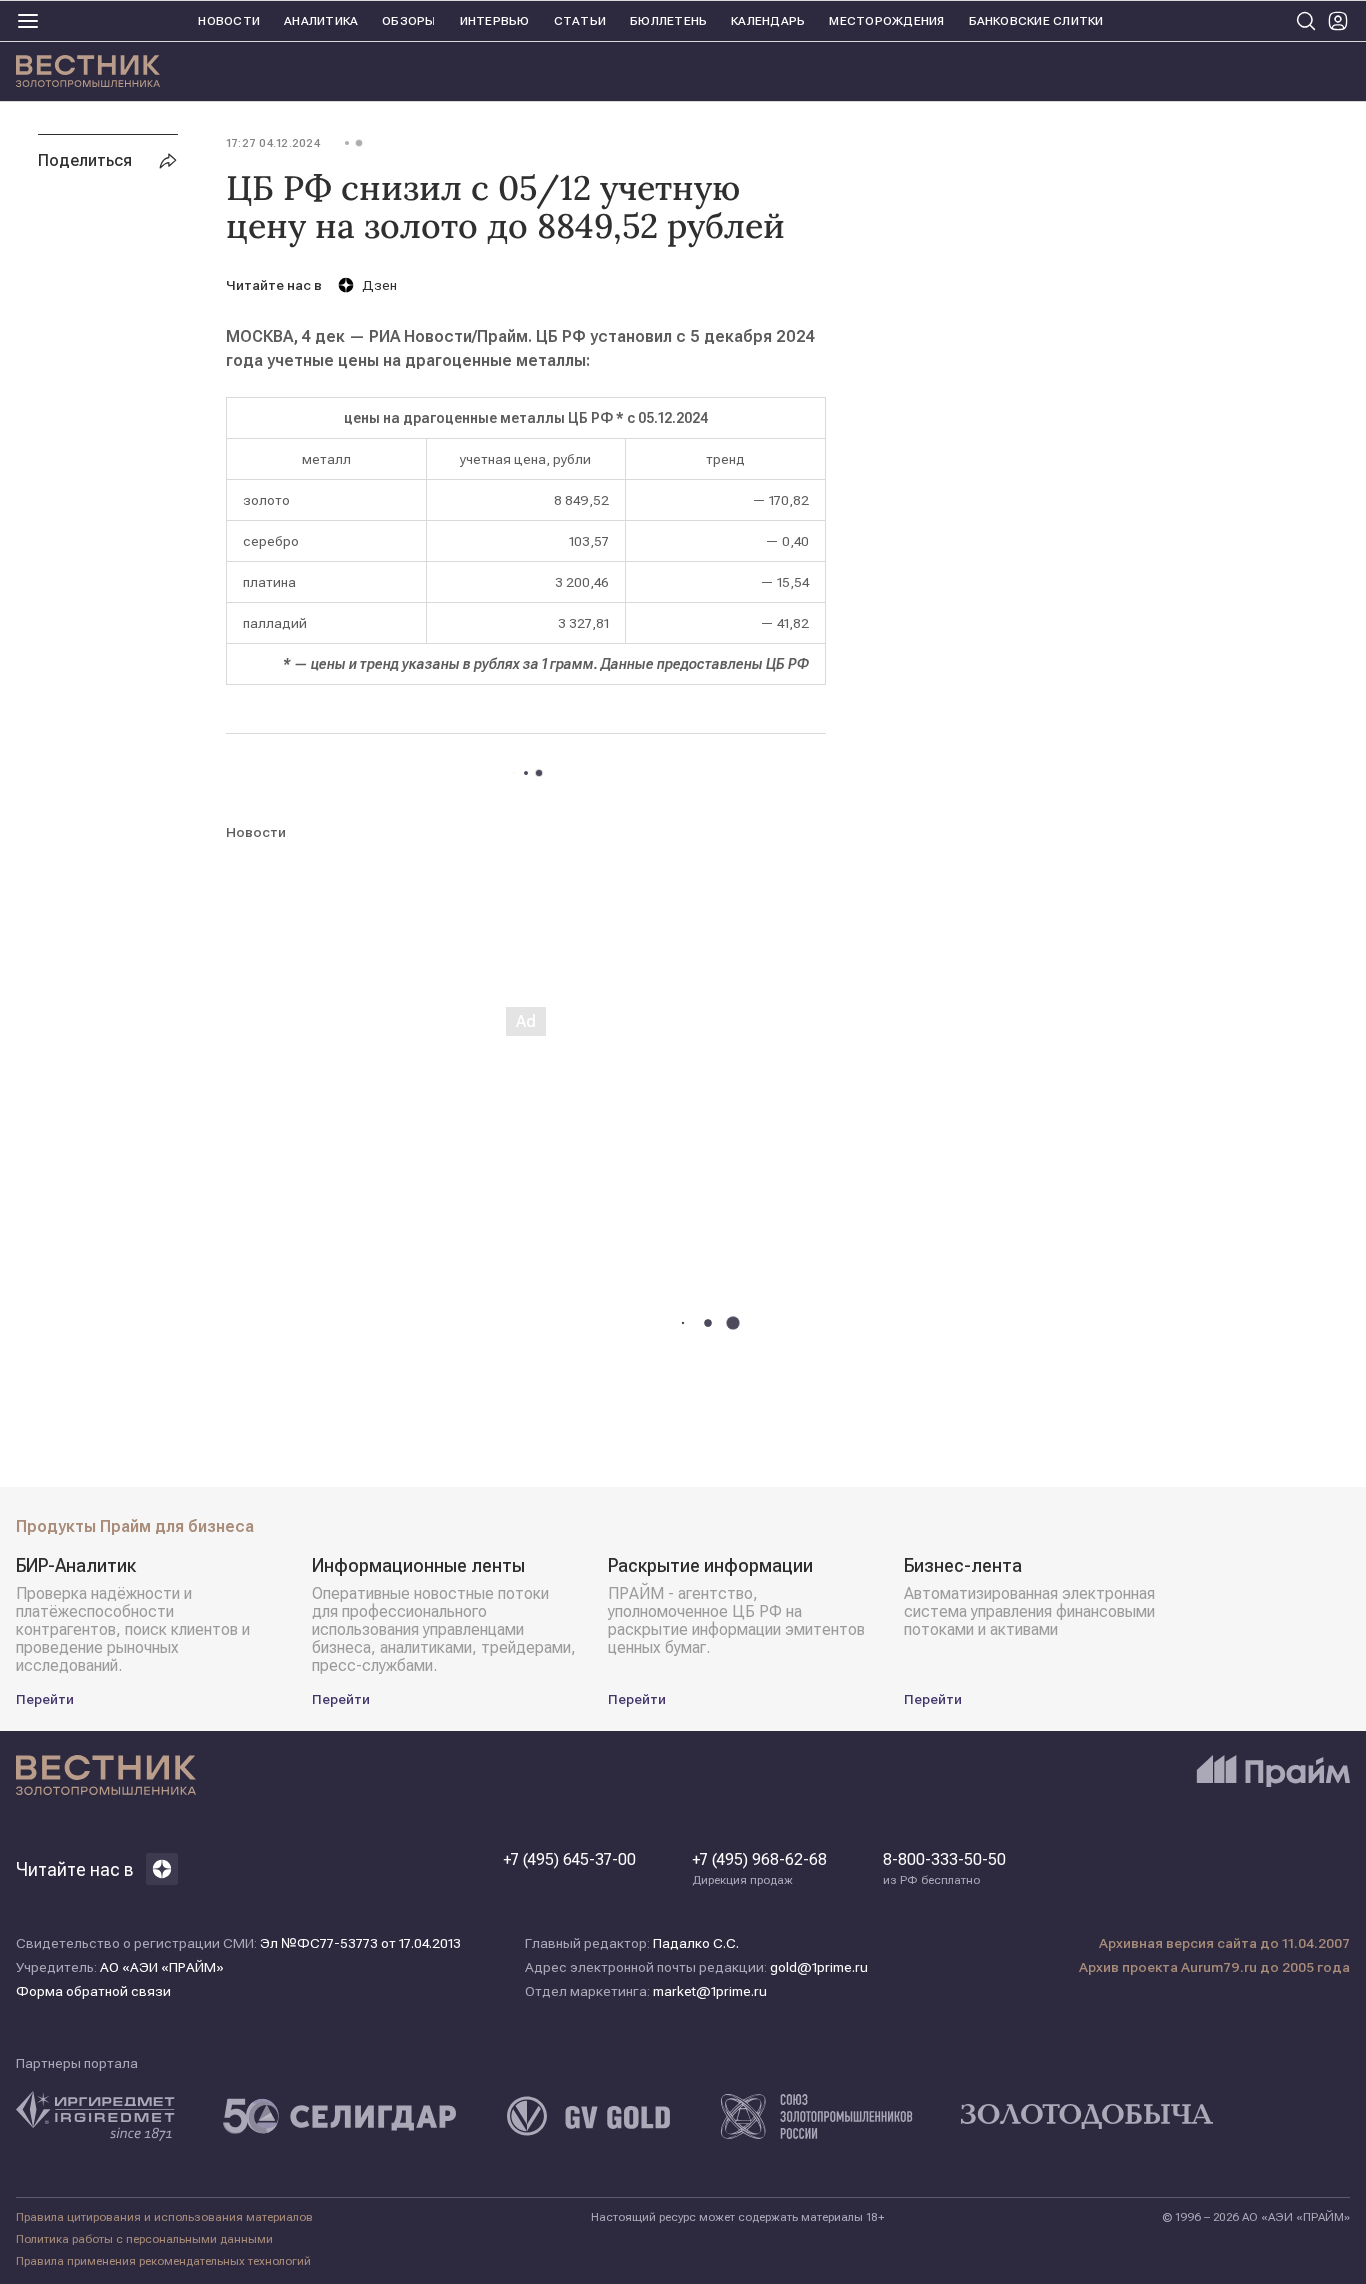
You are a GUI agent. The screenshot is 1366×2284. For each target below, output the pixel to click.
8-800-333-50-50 (944, 1869)
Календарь (768, 21)
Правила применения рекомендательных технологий (163, 2261)
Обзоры (408, 21)
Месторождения (886, 21)
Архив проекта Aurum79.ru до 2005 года (1214, 1967)
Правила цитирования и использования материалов (164, 2217)
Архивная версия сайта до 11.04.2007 (1224, 1943)
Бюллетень (668, 21)
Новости (229, 21)
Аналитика (321, 21)
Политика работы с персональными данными (144, 2239)
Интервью (495, 21)
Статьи (580, 21)
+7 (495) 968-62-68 (759, 1869)
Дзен (379, 285)
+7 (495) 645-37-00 (569, 1860)
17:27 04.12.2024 (273, 143)
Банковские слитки (1036, 21)
